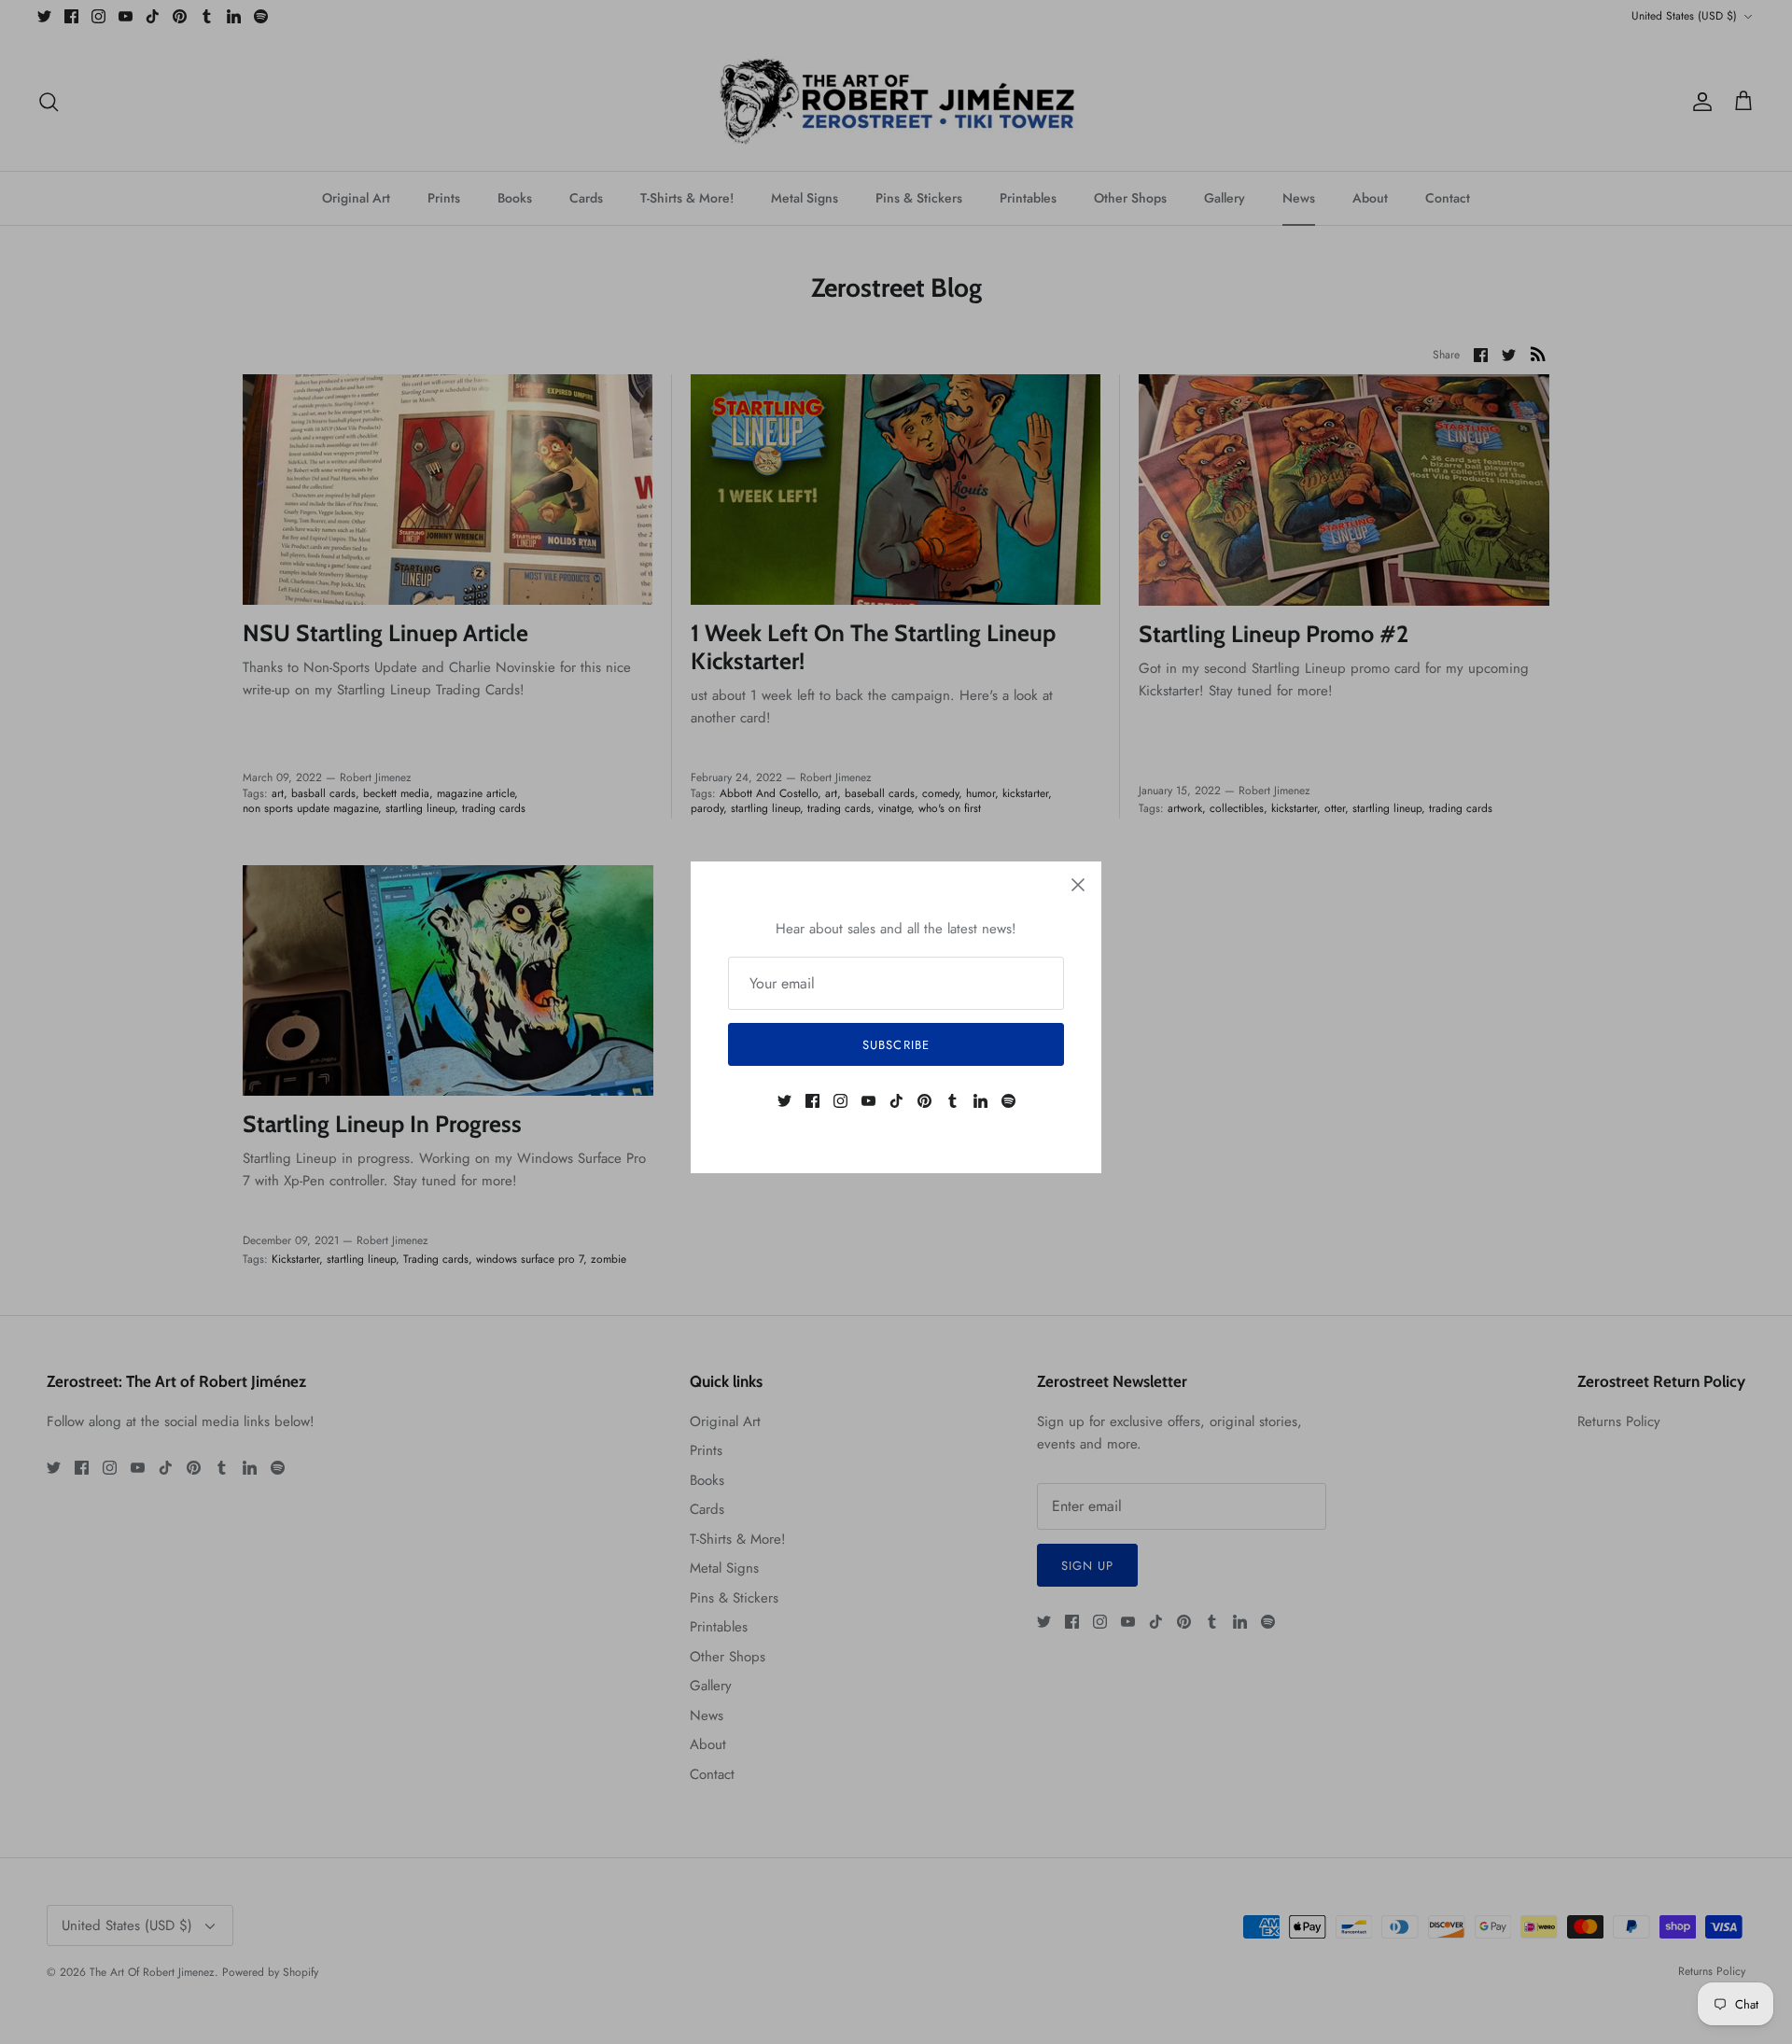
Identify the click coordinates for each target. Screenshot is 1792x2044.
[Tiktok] (896, 1101)
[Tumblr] (952, 1101)
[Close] (1078, 885)
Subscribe (896, 1045)
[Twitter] (784, 1101)
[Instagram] (840, 1101)
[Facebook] (812, 1101)
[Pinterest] (924, 1101)
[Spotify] (1008, 1101)
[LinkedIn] (980, 1101)
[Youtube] (868, 1101)
